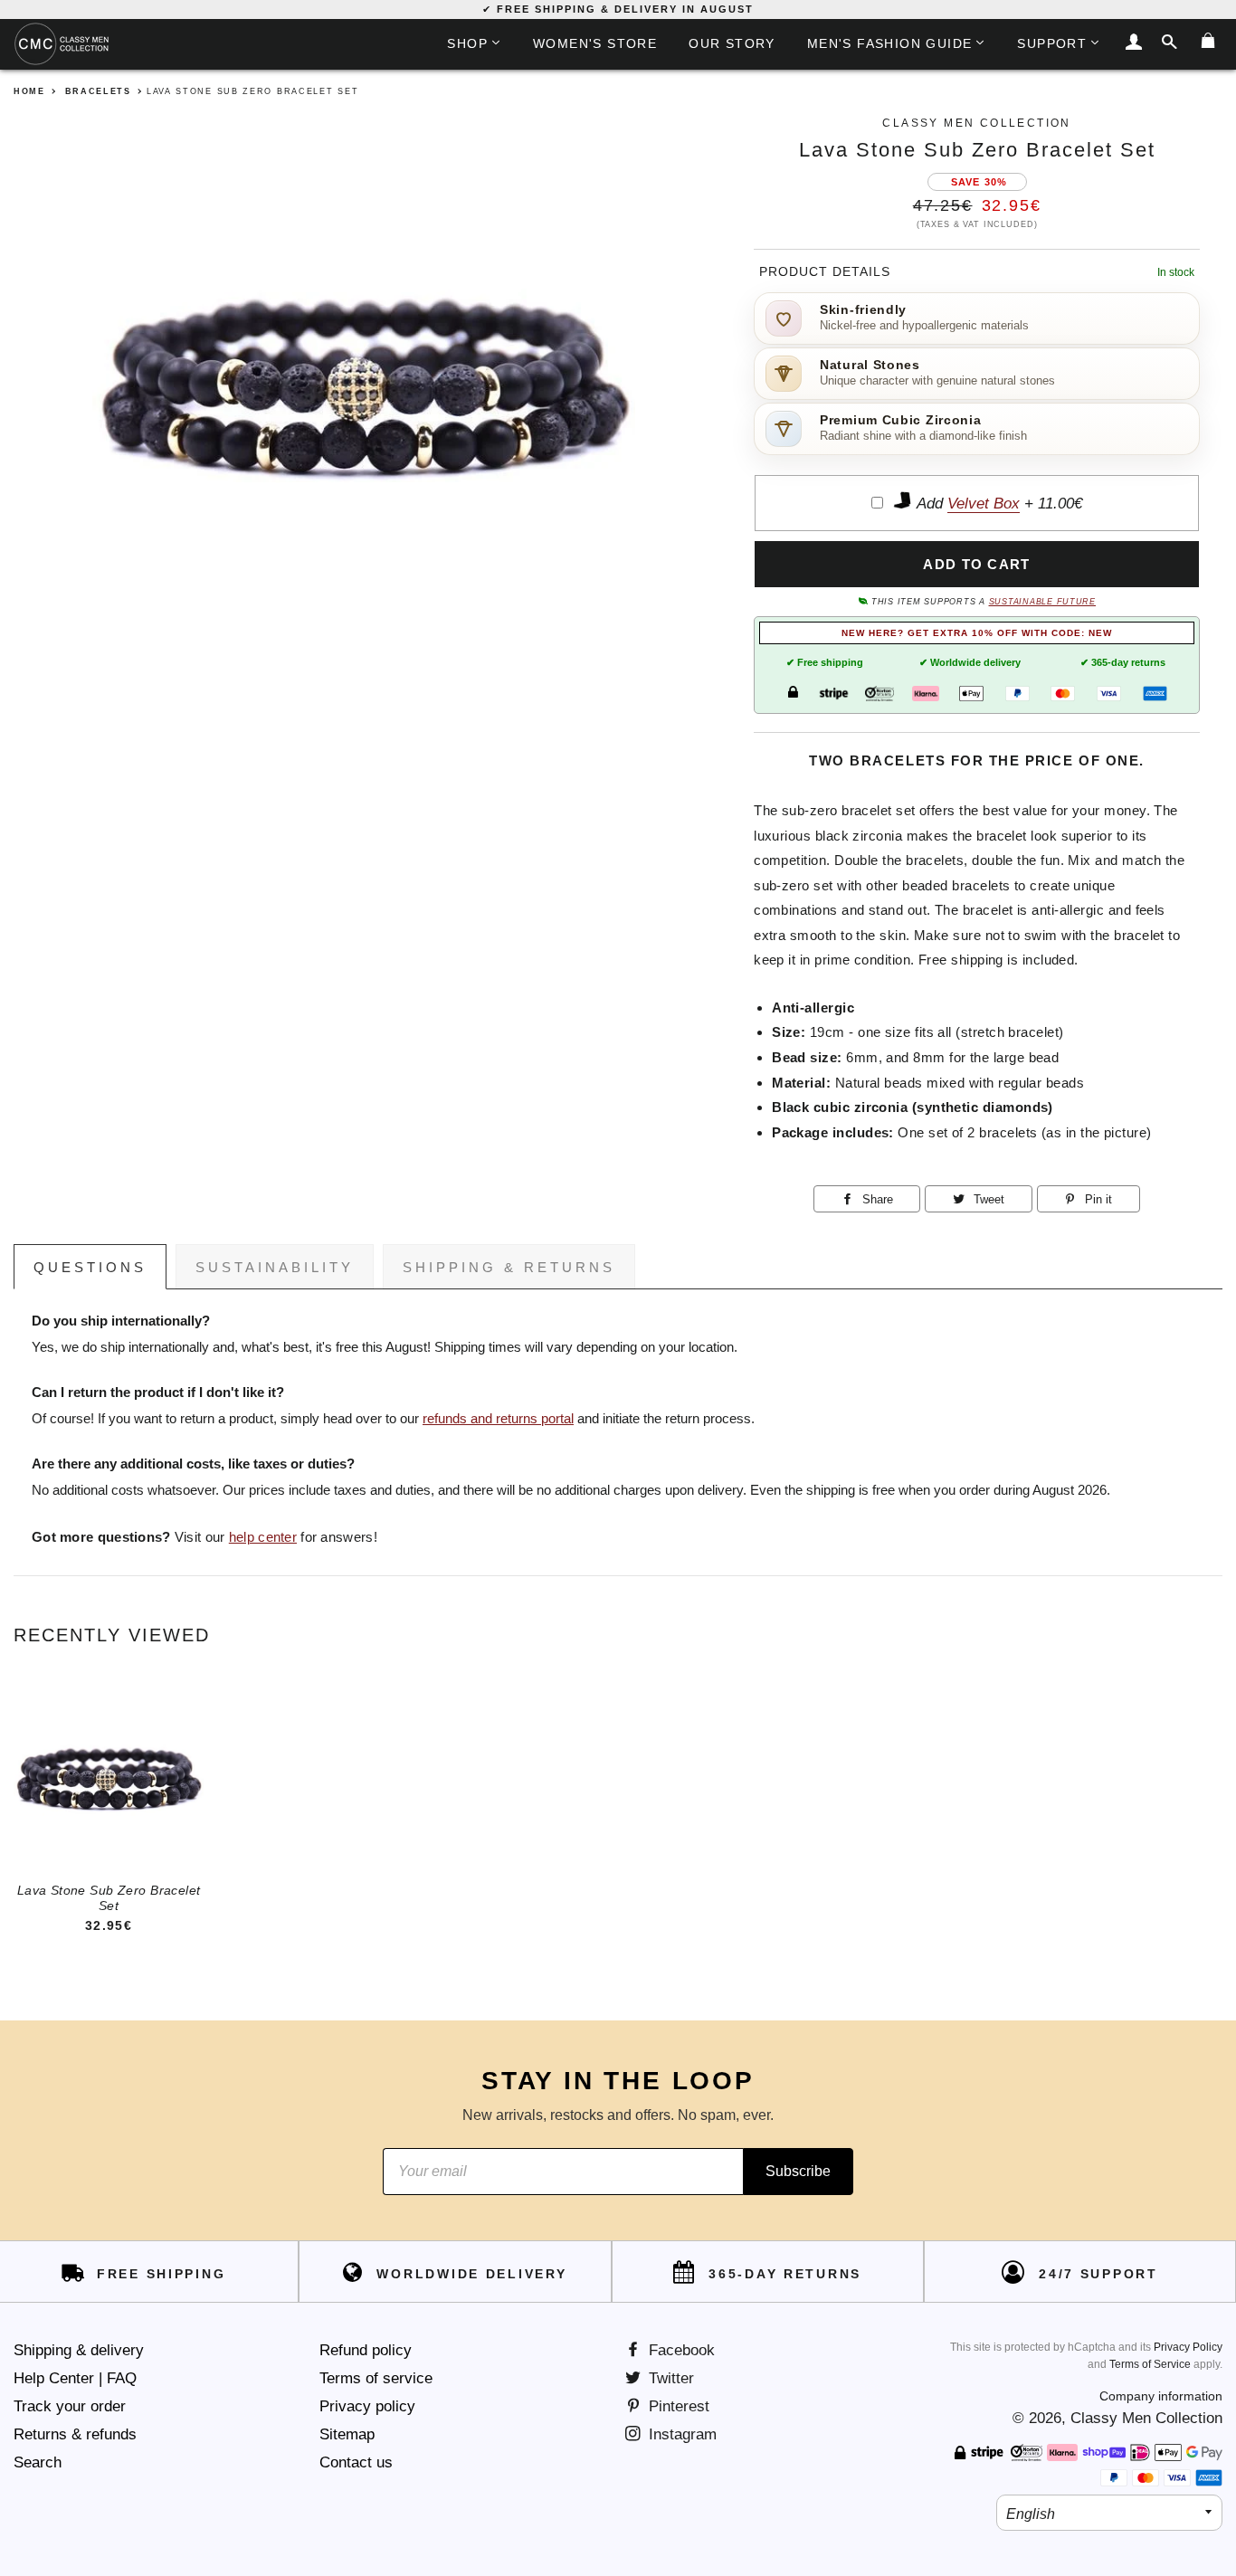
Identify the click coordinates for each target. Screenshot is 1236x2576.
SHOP (467, 43)
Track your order (70, 2406)
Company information (1161, 2396)
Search (38, 2462)
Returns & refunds (75, 2434)
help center (263, 1537)
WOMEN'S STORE (595, 43)
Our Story (732, 43)
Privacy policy (367, 2406)
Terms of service (376, 2378)
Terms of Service (1150, 2364)
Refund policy (366, 2350)
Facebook (680, 2350)
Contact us (356, 2462)
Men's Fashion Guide (890, 43)
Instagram (680, 2434)
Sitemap (347, 2434)
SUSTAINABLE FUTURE (1042, 602)
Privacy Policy (1188, 2347)
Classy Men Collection (1146, 2418)
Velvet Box (984, 504)
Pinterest (677, 2406)
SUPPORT (1052, 43)
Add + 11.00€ (998, 504)
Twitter (669, 2378)
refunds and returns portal (498, 1419)
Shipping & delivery (79, 2350)
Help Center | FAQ (75, 2378)
